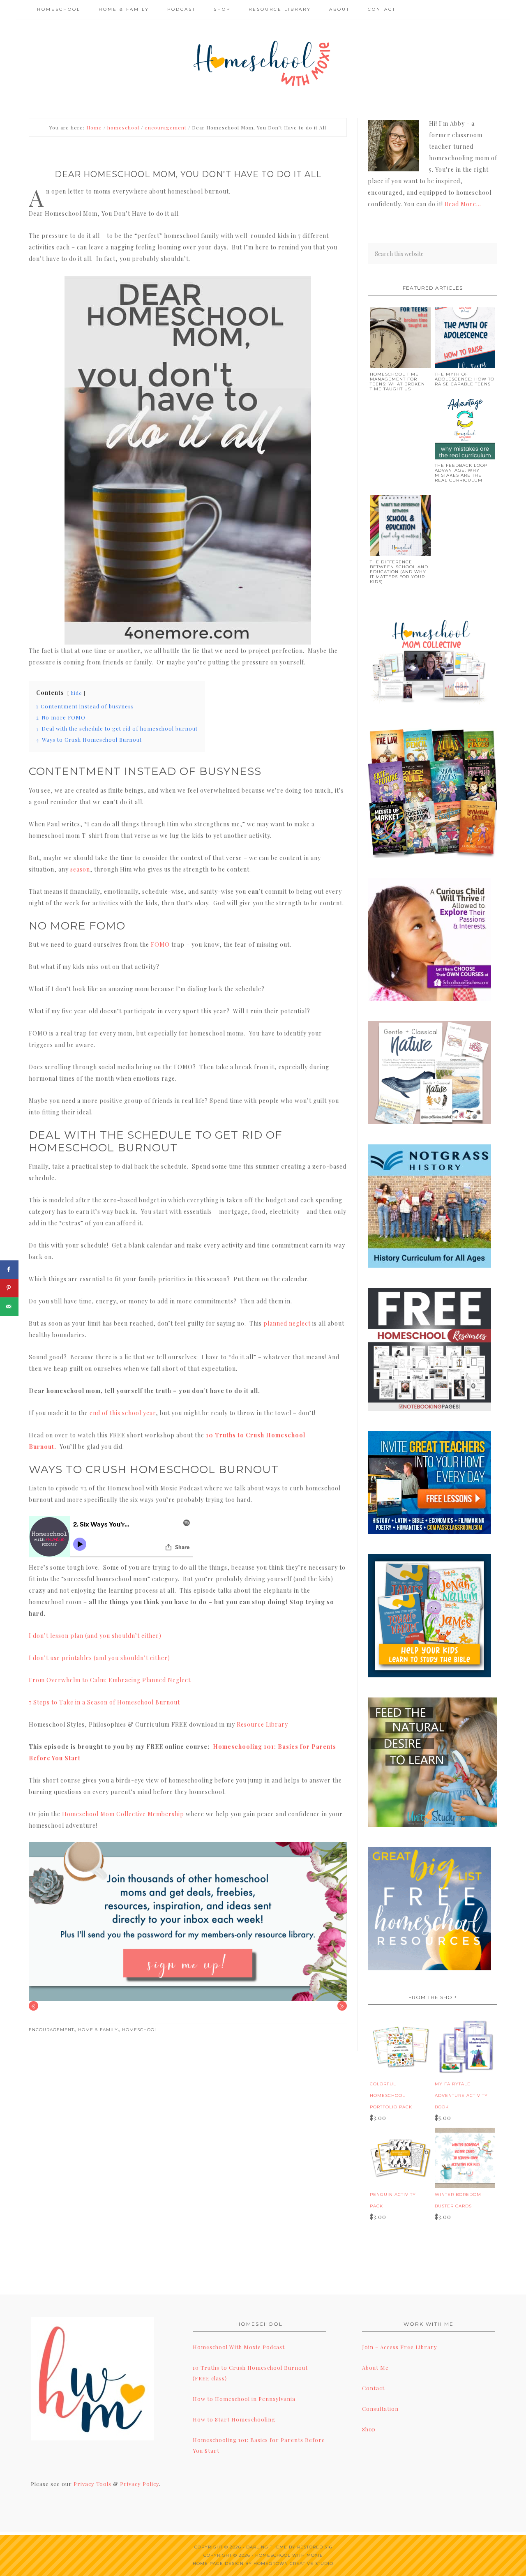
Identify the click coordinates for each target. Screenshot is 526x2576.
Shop (369, 2429)
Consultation (380, 2409)
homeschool (140, 2030)
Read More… (463, 204)
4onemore (263, 62)
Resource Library (262, 1724)
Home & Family (98, 2030)
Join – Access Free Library (400, 2347)
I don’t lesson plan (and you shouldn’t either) (95, 1636)
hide (76, 693)
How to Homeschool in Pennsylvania (244, 2399)
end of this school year (123, 1413)
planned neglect (287, 1323)
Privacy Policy (140, 2484)
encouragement (51, 2030)
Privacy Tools (92, 2484)
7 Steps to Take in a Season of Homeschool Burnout (104, 1702)
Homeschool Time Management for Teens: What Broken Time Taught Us (397, 382)
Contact (373, 2388)
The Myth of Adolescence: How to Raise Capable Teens (465, 379)
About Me (375, 2367)
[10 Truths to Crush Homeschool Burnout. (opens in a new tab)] (57, 1447)
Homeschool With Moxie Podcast (239, 2347)
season (80, 869)
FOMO (160, 944)
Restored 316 (315, 2547)
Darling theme (267, 2547)
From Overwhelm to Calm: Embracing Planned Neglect (110, 1680)
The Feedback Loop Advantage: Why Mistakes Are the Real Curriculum (461, 473)
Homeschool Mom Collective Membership (123, 1814)
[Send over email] (9, 1306)
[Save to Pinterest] (9, 1288)
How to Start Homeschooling (234, 2419)
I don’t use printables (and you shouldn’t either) (99, 1658)
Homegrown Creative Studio (293, 2563)
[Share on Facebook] (9, 1270)
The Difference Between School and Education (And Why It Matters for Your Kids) (399, 572)
